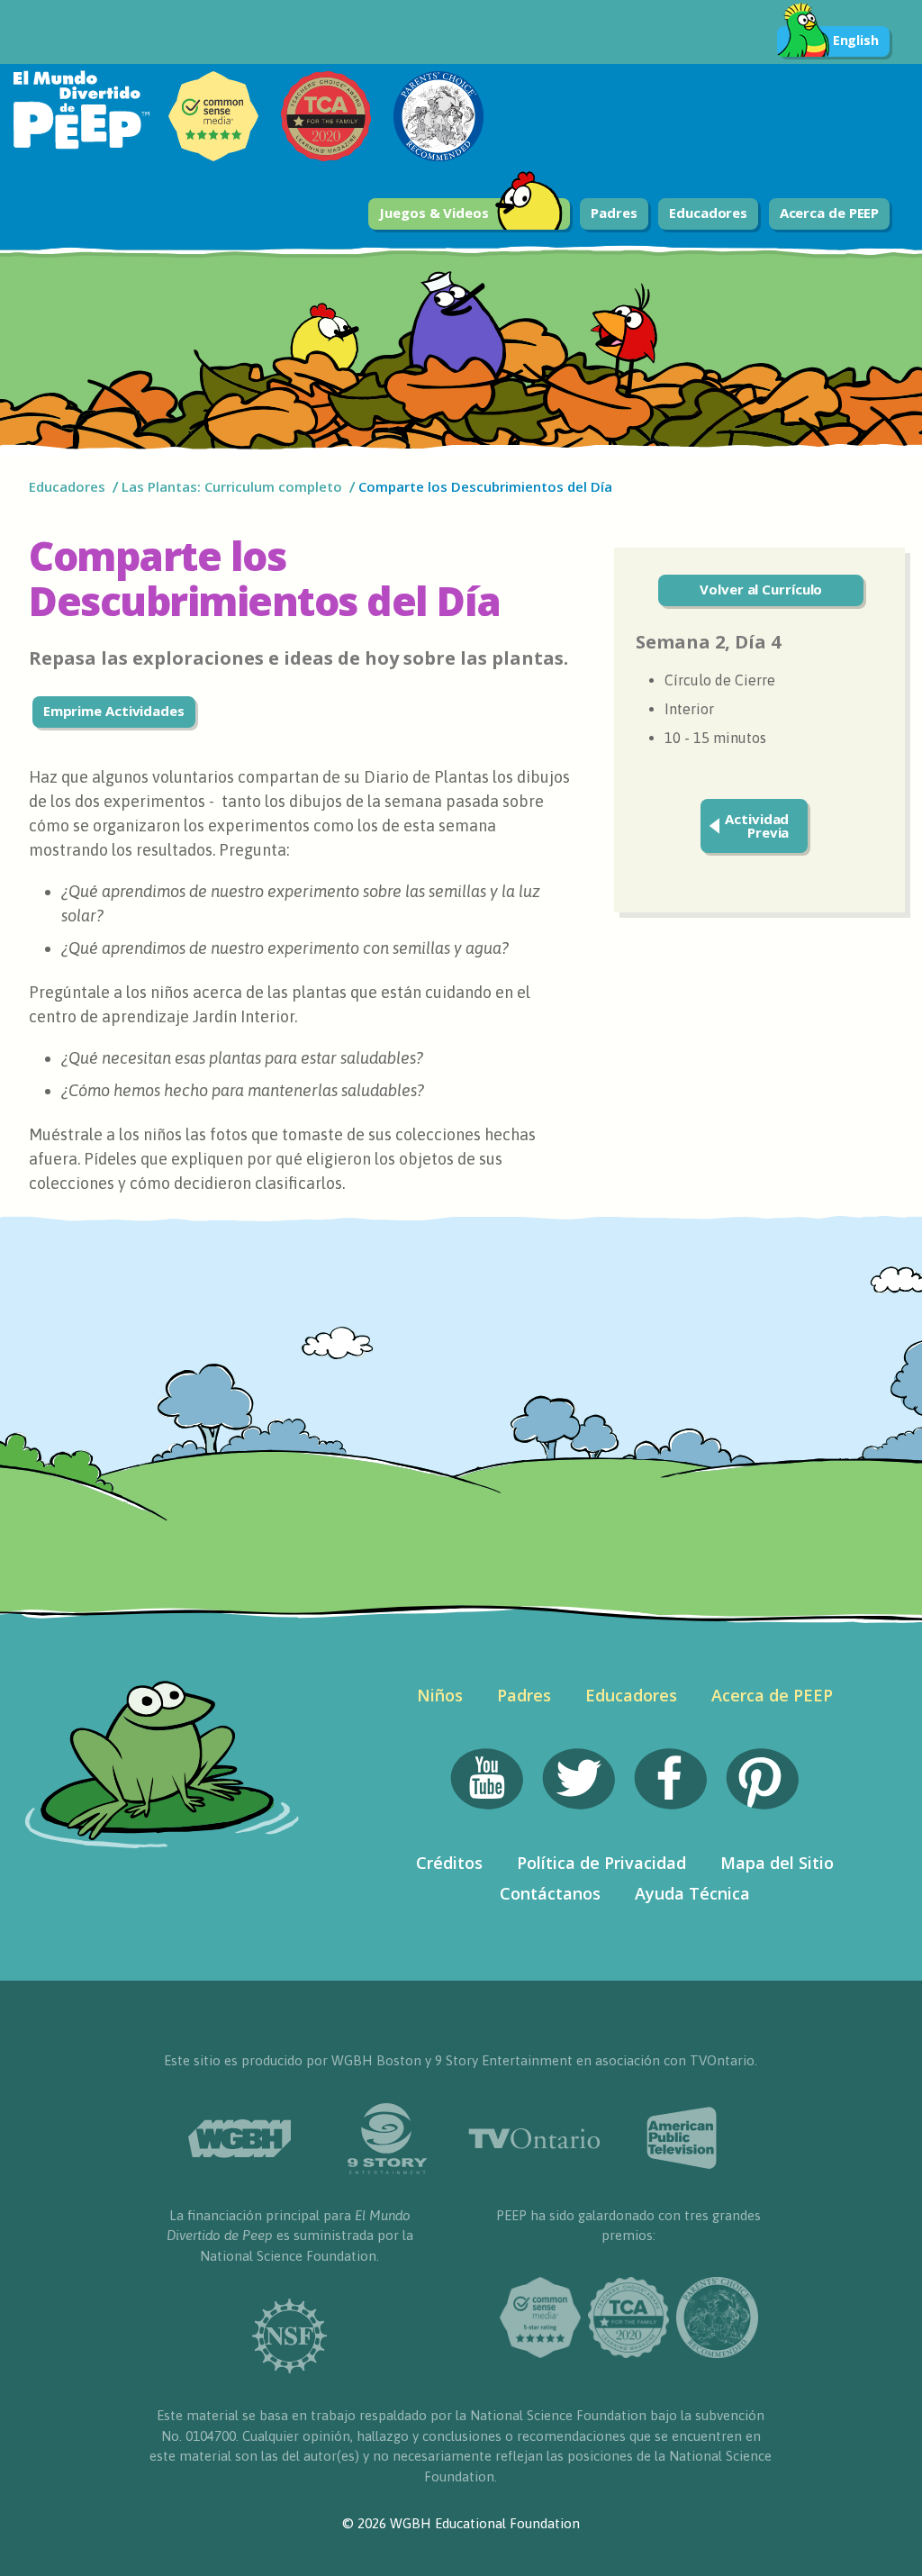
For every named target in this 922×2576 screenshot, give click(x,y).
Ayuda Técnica (692, 1893)
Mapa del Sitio (777, 1863)
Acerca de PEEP (830, 213)
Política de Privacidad (601, 1863)
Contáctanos (550, 1893)
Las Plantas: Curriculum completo (232, 486)
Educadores (708, 213)
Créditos (449, 1863)
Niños (440, 1695)
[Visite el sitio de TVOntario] (535, 2139)
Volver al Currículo (761, 589)
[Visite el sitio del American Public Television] (682, 2138)
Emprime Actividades (114, 711)
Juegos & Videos (434, 213)
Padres (614, 213)
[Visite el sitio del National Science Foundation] (289, 2336)
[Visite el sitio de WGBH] (240, 2139)
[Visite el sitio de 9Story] (387, 2139)
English (856, 40)
